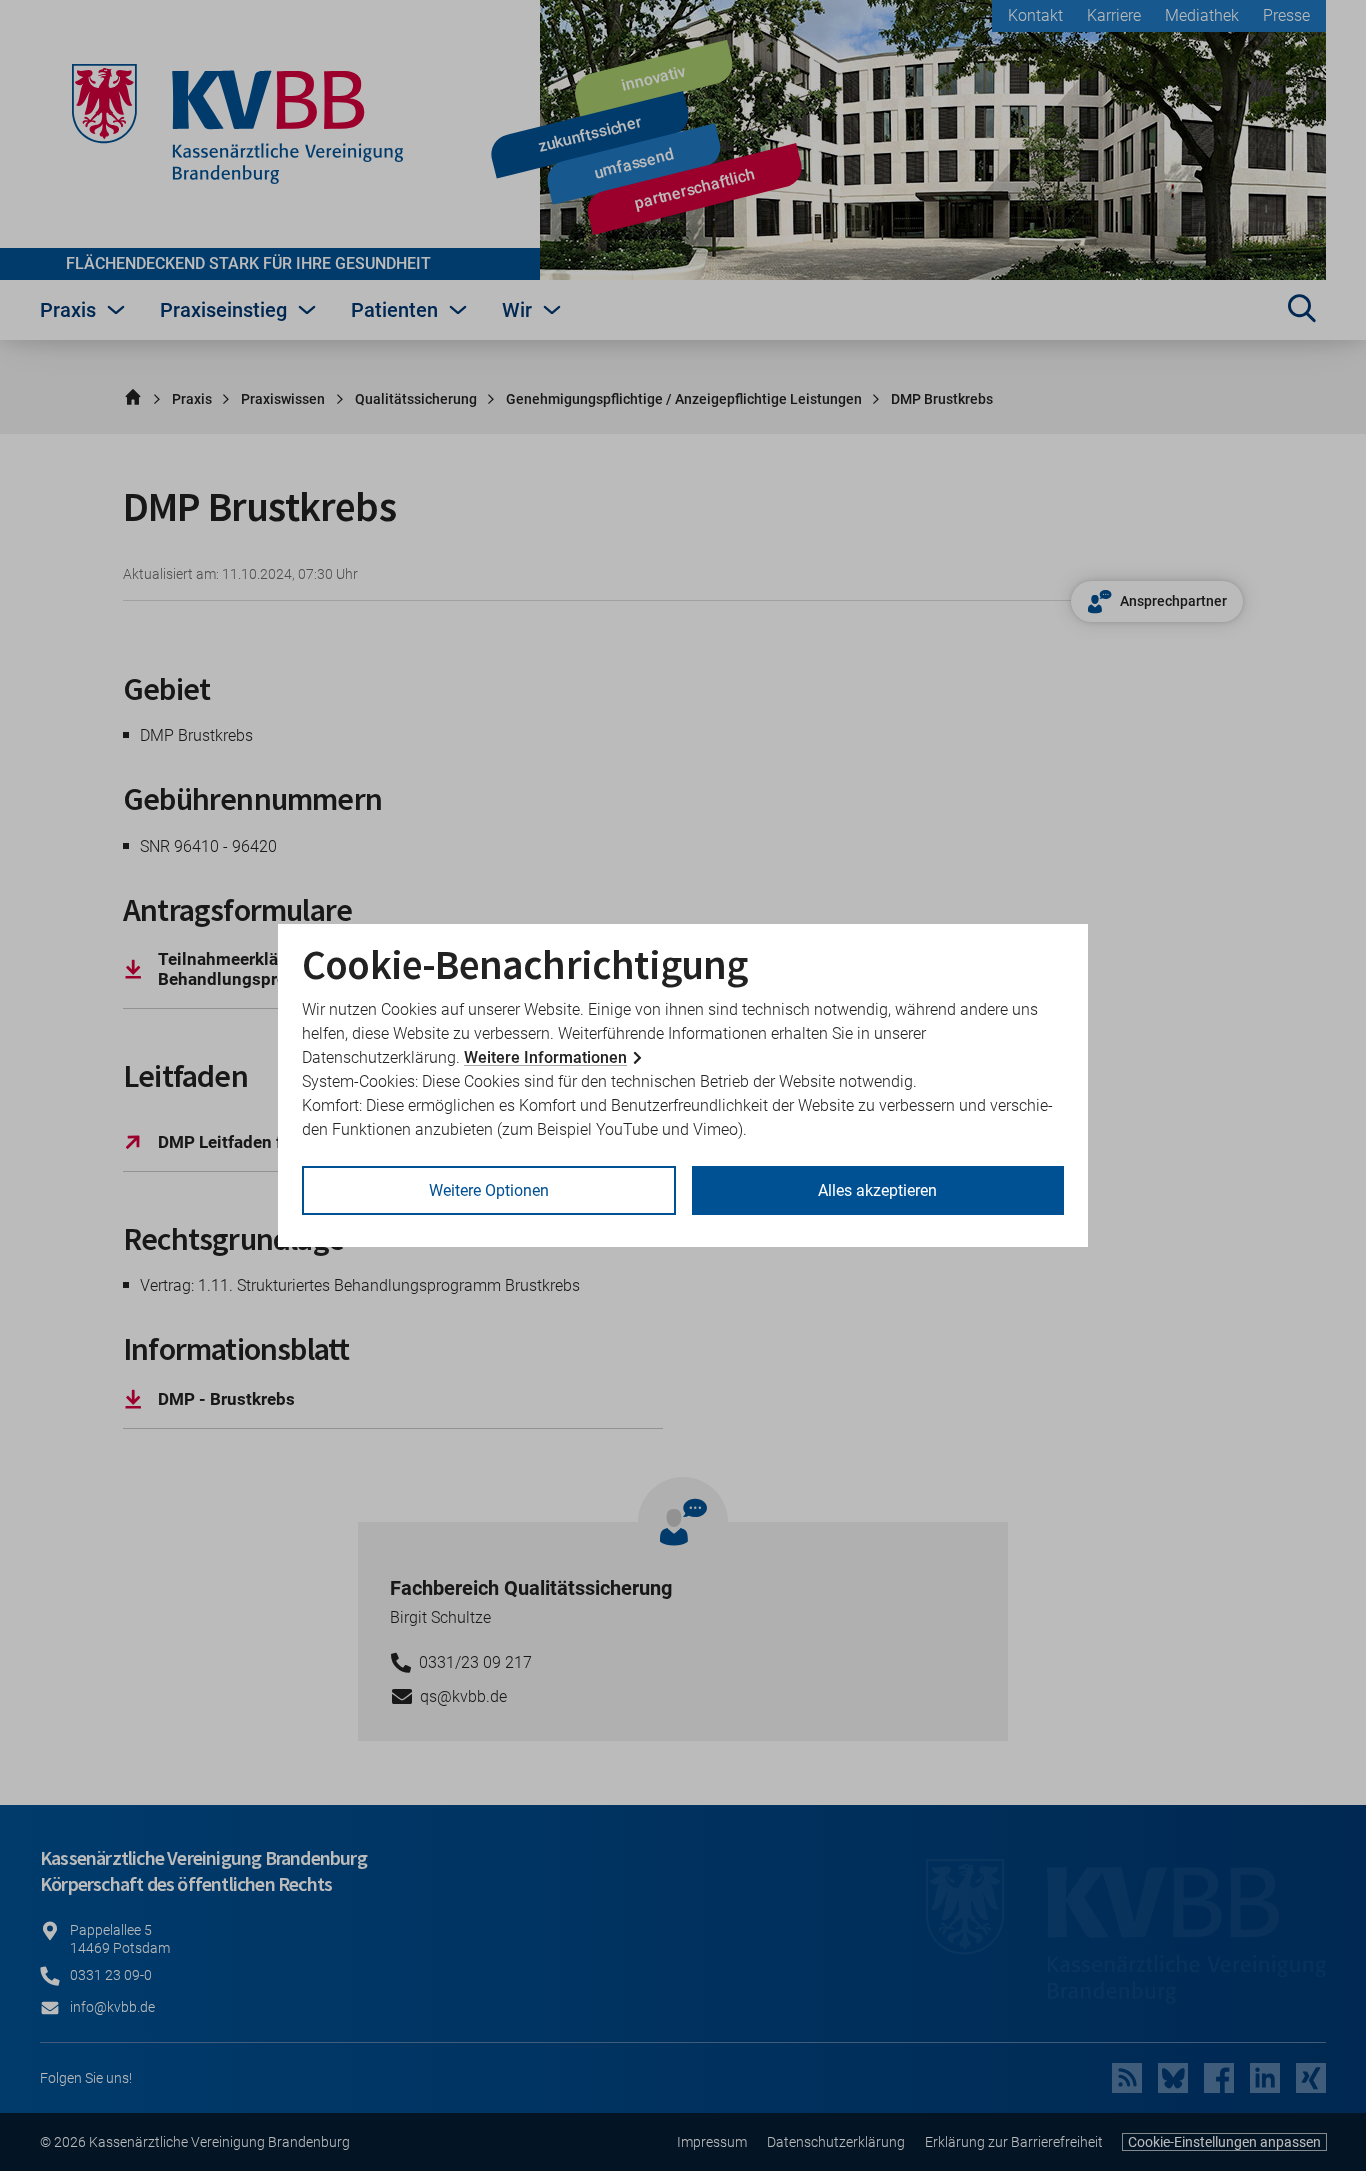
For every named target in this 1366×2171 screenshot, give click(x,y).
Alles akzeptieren (877, 1190)
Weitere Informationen (545, 1057)
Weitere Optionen (489, 1190)
